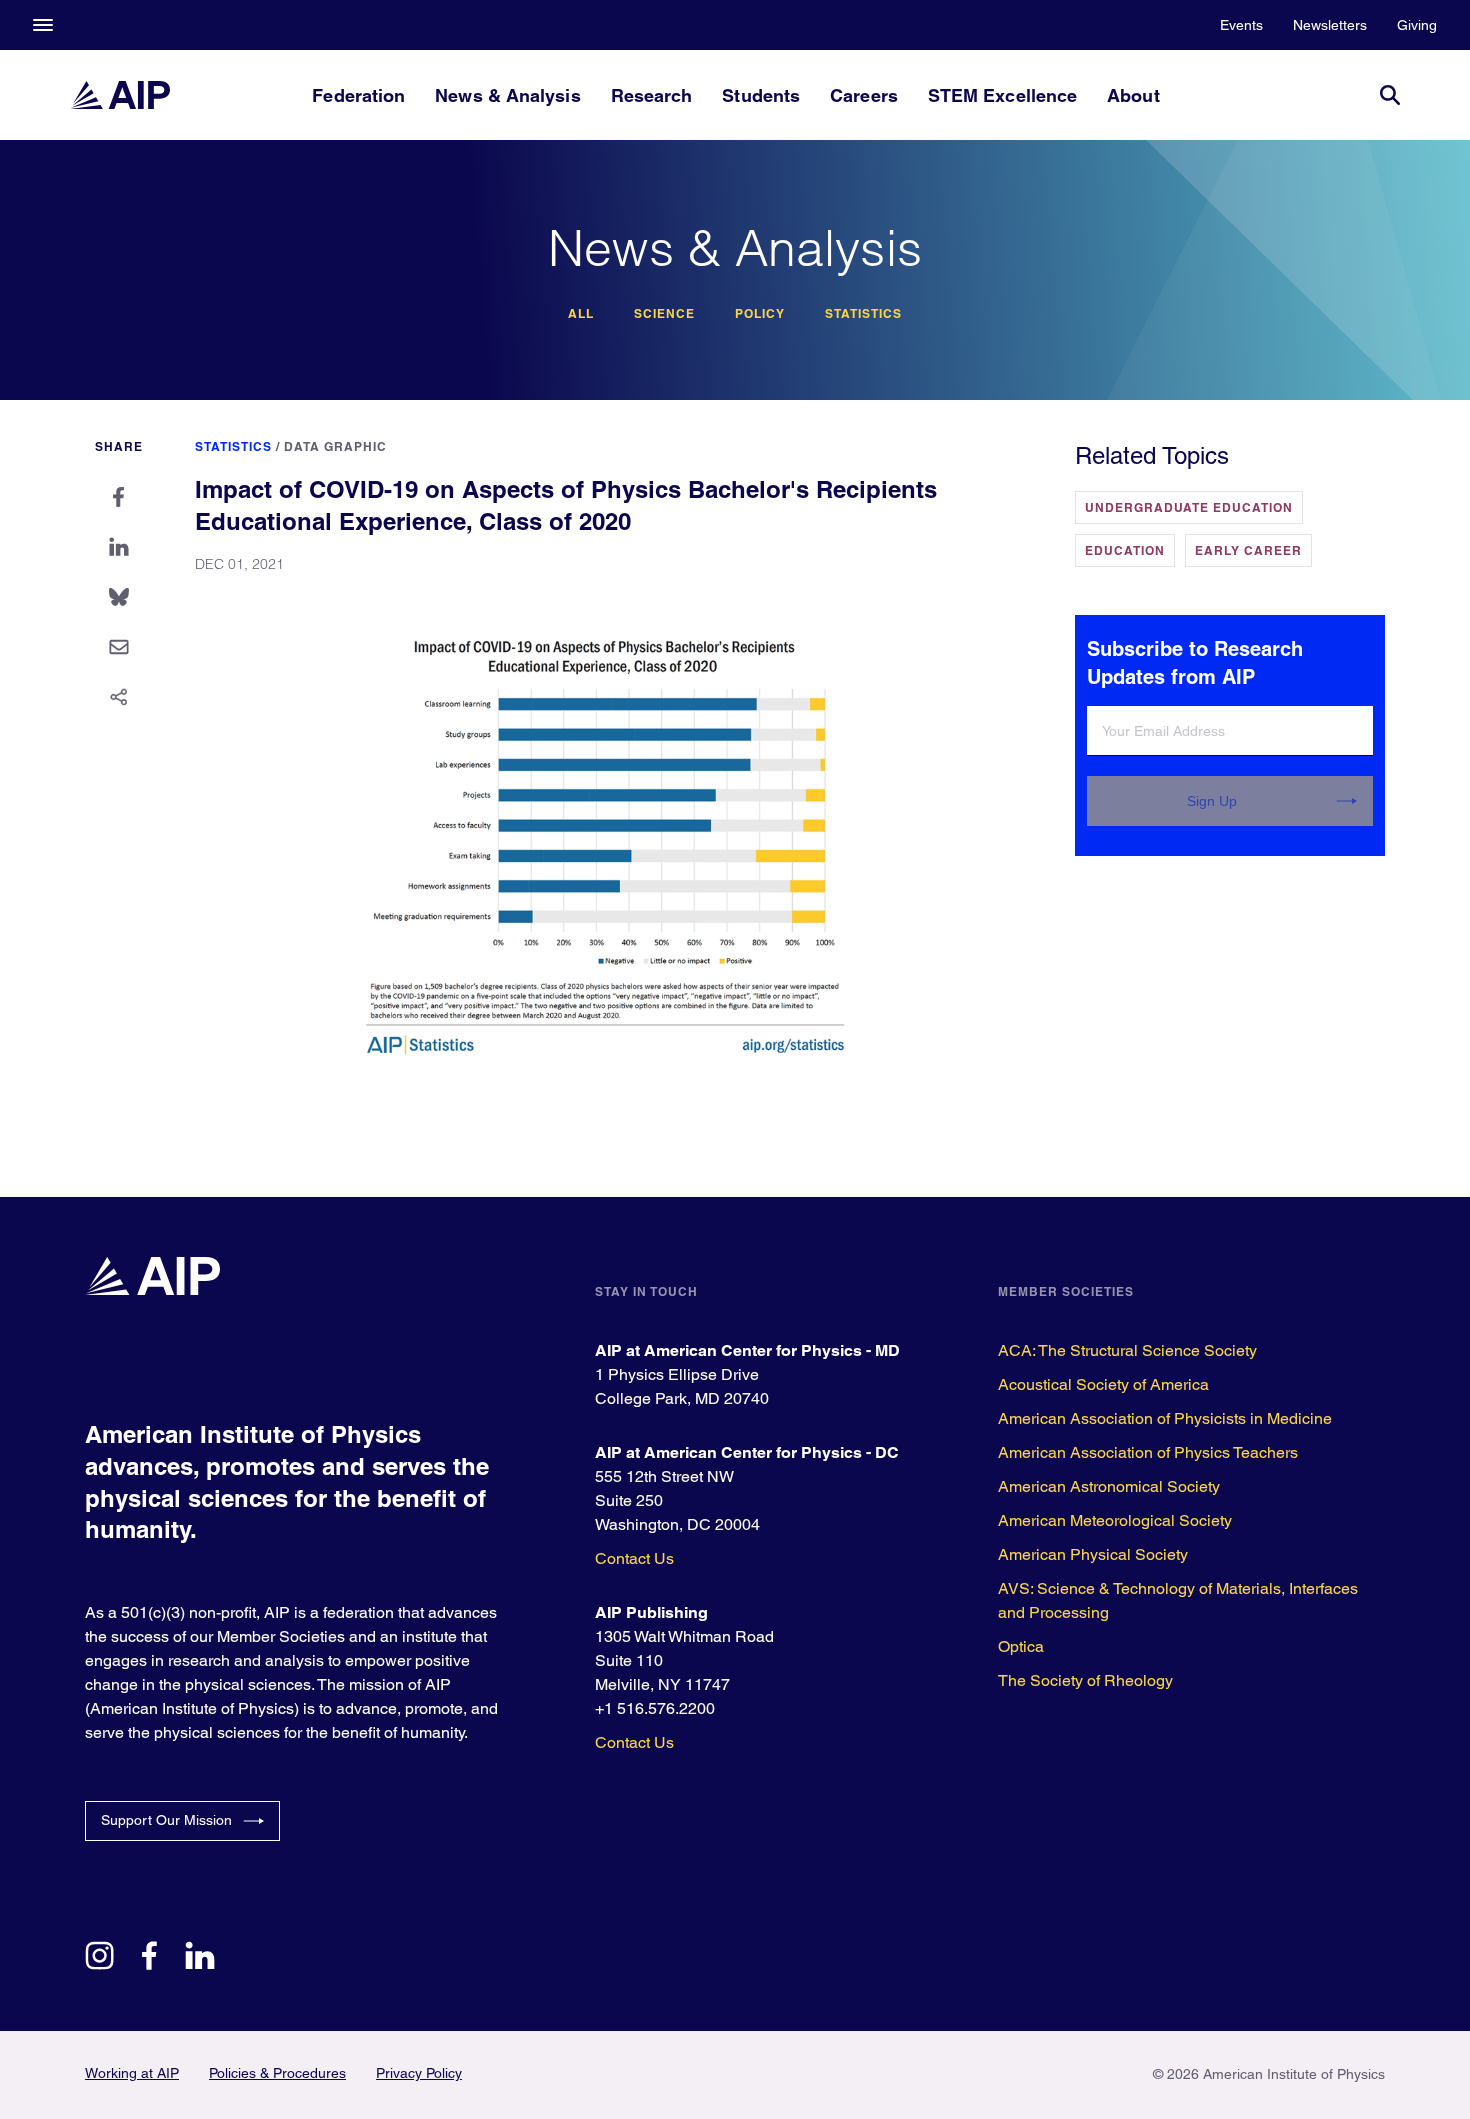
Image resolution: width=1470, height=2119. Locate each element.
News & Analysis (507, 95)
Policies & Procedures (277, 2073)
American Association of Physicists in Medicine (1165, 1418)
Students (761, 95)
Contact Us (634, 1558)
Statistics (863, 314)
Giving (1417, 25)
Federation (358, 95)
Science (664, 314)
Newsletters (1330, 25)
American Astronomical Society (1109, 1486)
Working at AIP (132, 2073)
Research (652, 95)
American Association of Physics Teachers (1148, 1452)
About (1133, 95)
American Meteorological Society (1115, 1520)
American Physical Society (1093, 1554)
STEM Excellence (1002, 95)
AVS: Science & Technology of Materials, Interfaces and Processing (1178, 1600)
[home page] (120, 95)
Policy (760, 314)
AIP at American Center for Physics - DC (747, 1452)
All (581, 314)
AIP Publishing (651, 1612)
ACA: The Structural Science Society (1127, 1350)
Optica (1021, 1646)
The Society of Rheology (1085, 1680)
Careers (864, 95)
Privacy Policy (419, 2073)
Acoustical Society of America (1103, 1384)
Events (1241, 25)
